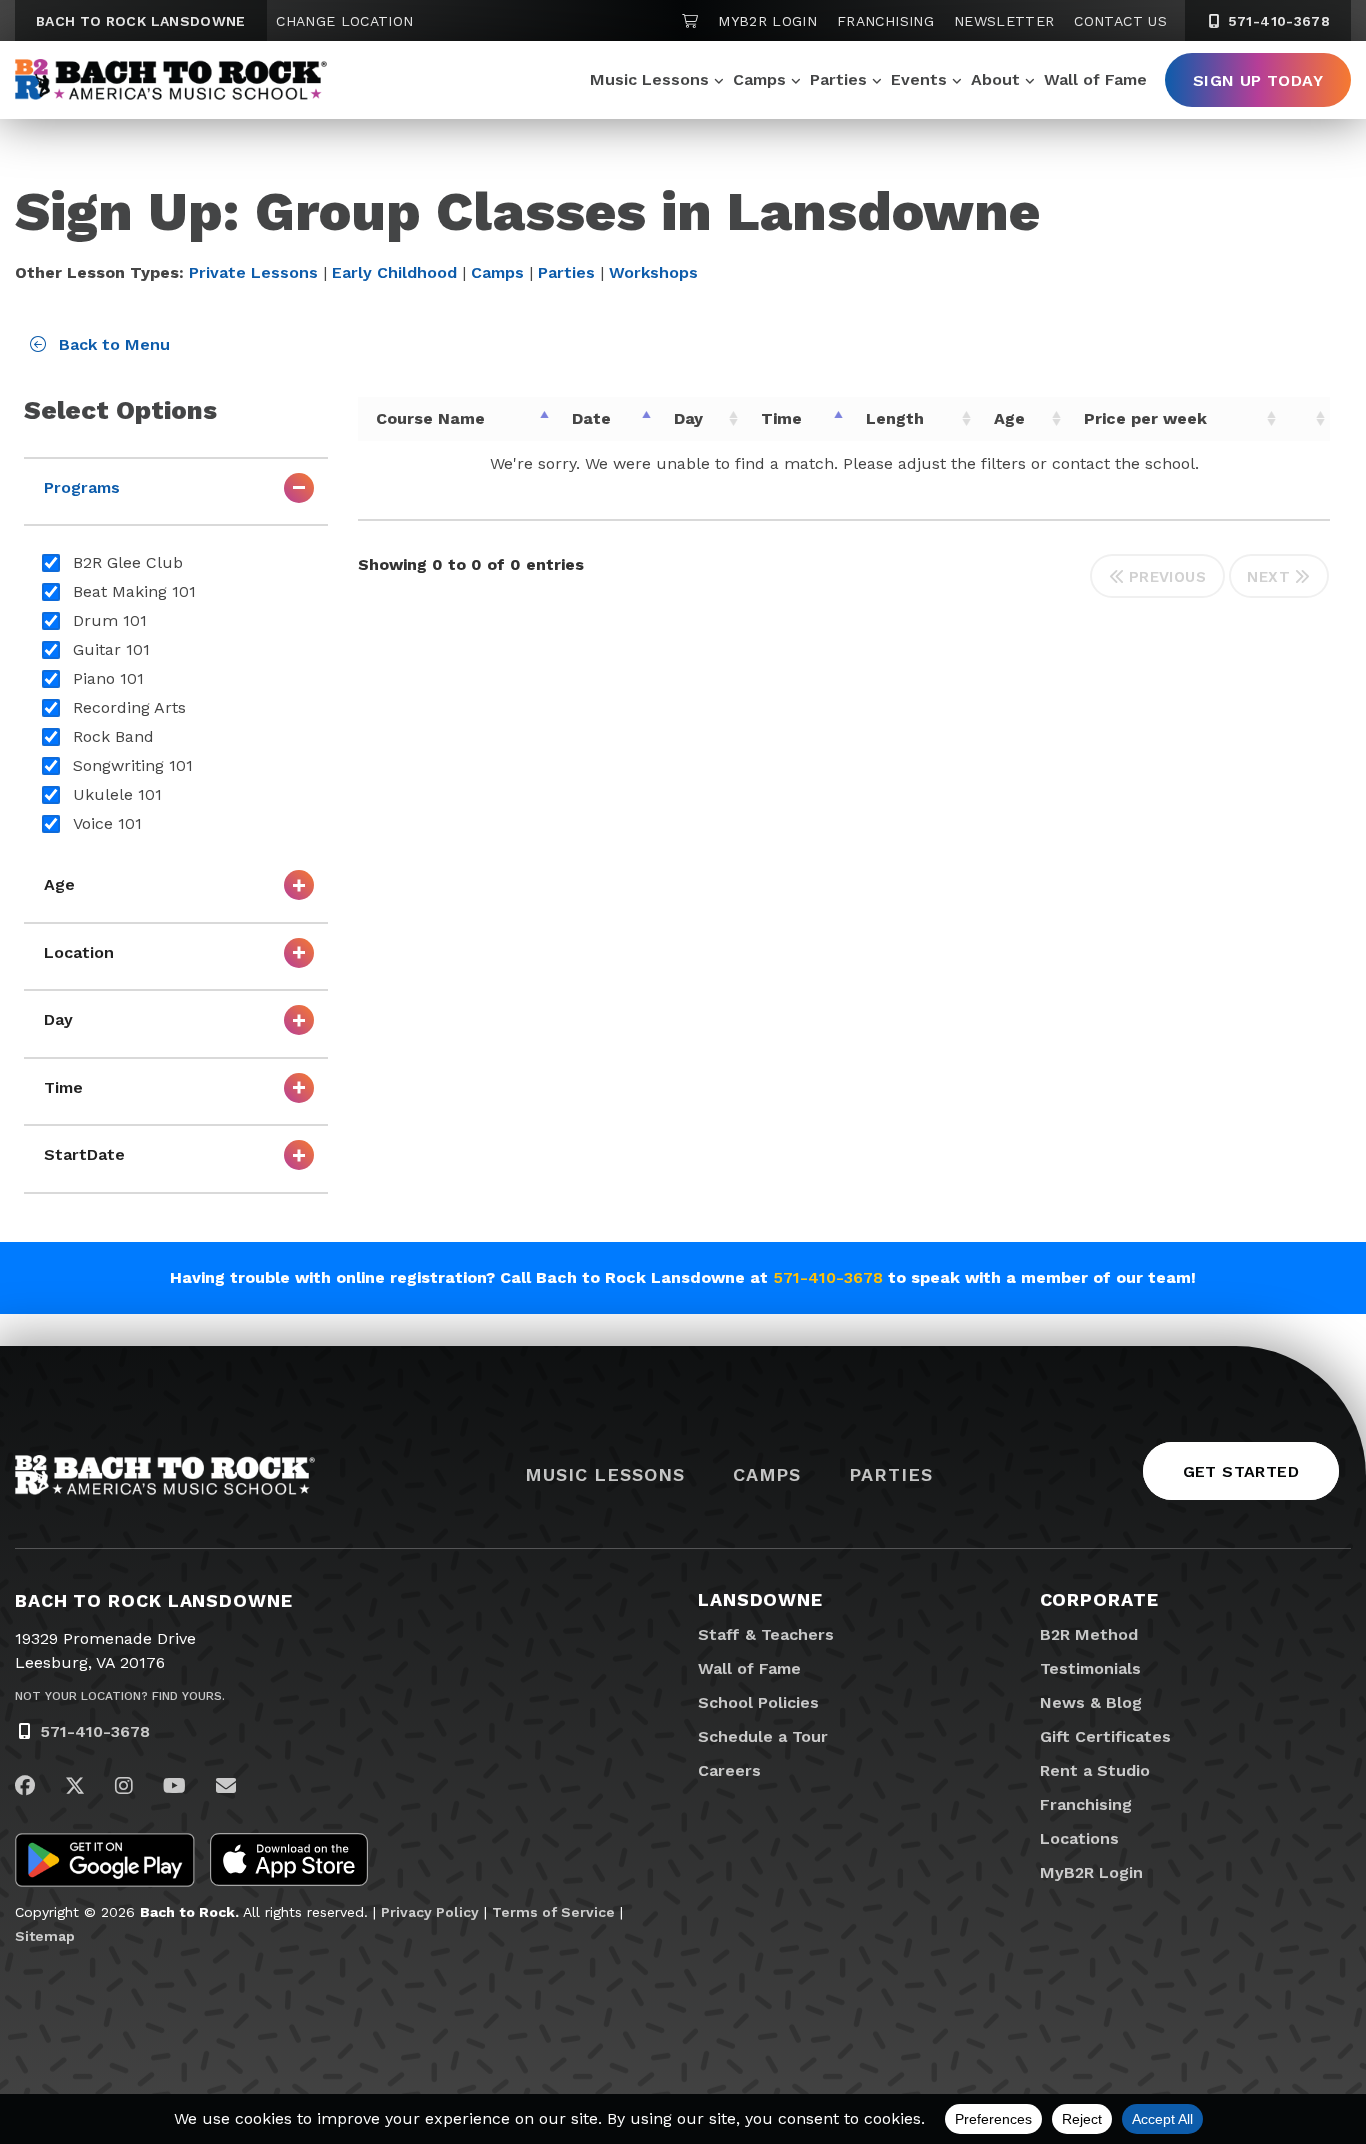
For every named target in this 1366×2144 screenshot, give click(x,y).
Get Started (1241, 1471)
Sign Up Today (1258, 80)
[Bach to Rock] (171, 80)
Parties (838, 79)
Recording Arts (129, 707)
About (995, 79)
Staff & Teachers (766, 1634)
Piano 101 (108, 678)
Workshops (653, 272)
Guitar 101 (111, 649)
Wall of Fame (1095, 79)
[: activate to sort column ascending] (1305, 419)
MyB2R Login (767, 21)
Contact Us (1120, 21)
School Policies (758, 1702)
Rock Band (113, 736)
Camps (759, 79)
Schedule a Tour (763, 1736)
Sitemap (45, 1936)
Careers (729, 1770)
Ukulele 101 (117, 794)
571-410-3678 (1276, 21)
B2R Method (1089, 1634)
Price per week (1145, 418)
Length (895, 418)
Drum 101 (110, 620)
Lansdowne (760, 1599)
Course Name (430, 418)
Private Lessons (253, 272)
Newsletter (1004, 21)
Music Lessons (649, 79)
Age (1009, 418)
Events (919, 79)
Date (591, 418)
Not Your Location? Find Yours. (120, 1696)
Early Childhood (394, 272)
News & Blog (1091, 1702)
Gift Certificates (1105, 1736)
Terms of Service (553, 1912)
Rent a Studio (1095, 1770)
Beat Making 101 (134, 591)
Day (688, 418)
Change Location (344, 21)
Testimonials (1090, 1668)
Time (781, 418)
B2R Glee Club (128, 562)
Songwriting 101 (133, 765)
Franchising (885, 21)
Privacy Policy (430, 1912)
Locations (1079, 1838)
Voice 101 (107, 823)
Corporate (1099, 1599)
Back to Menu (112, 344)
